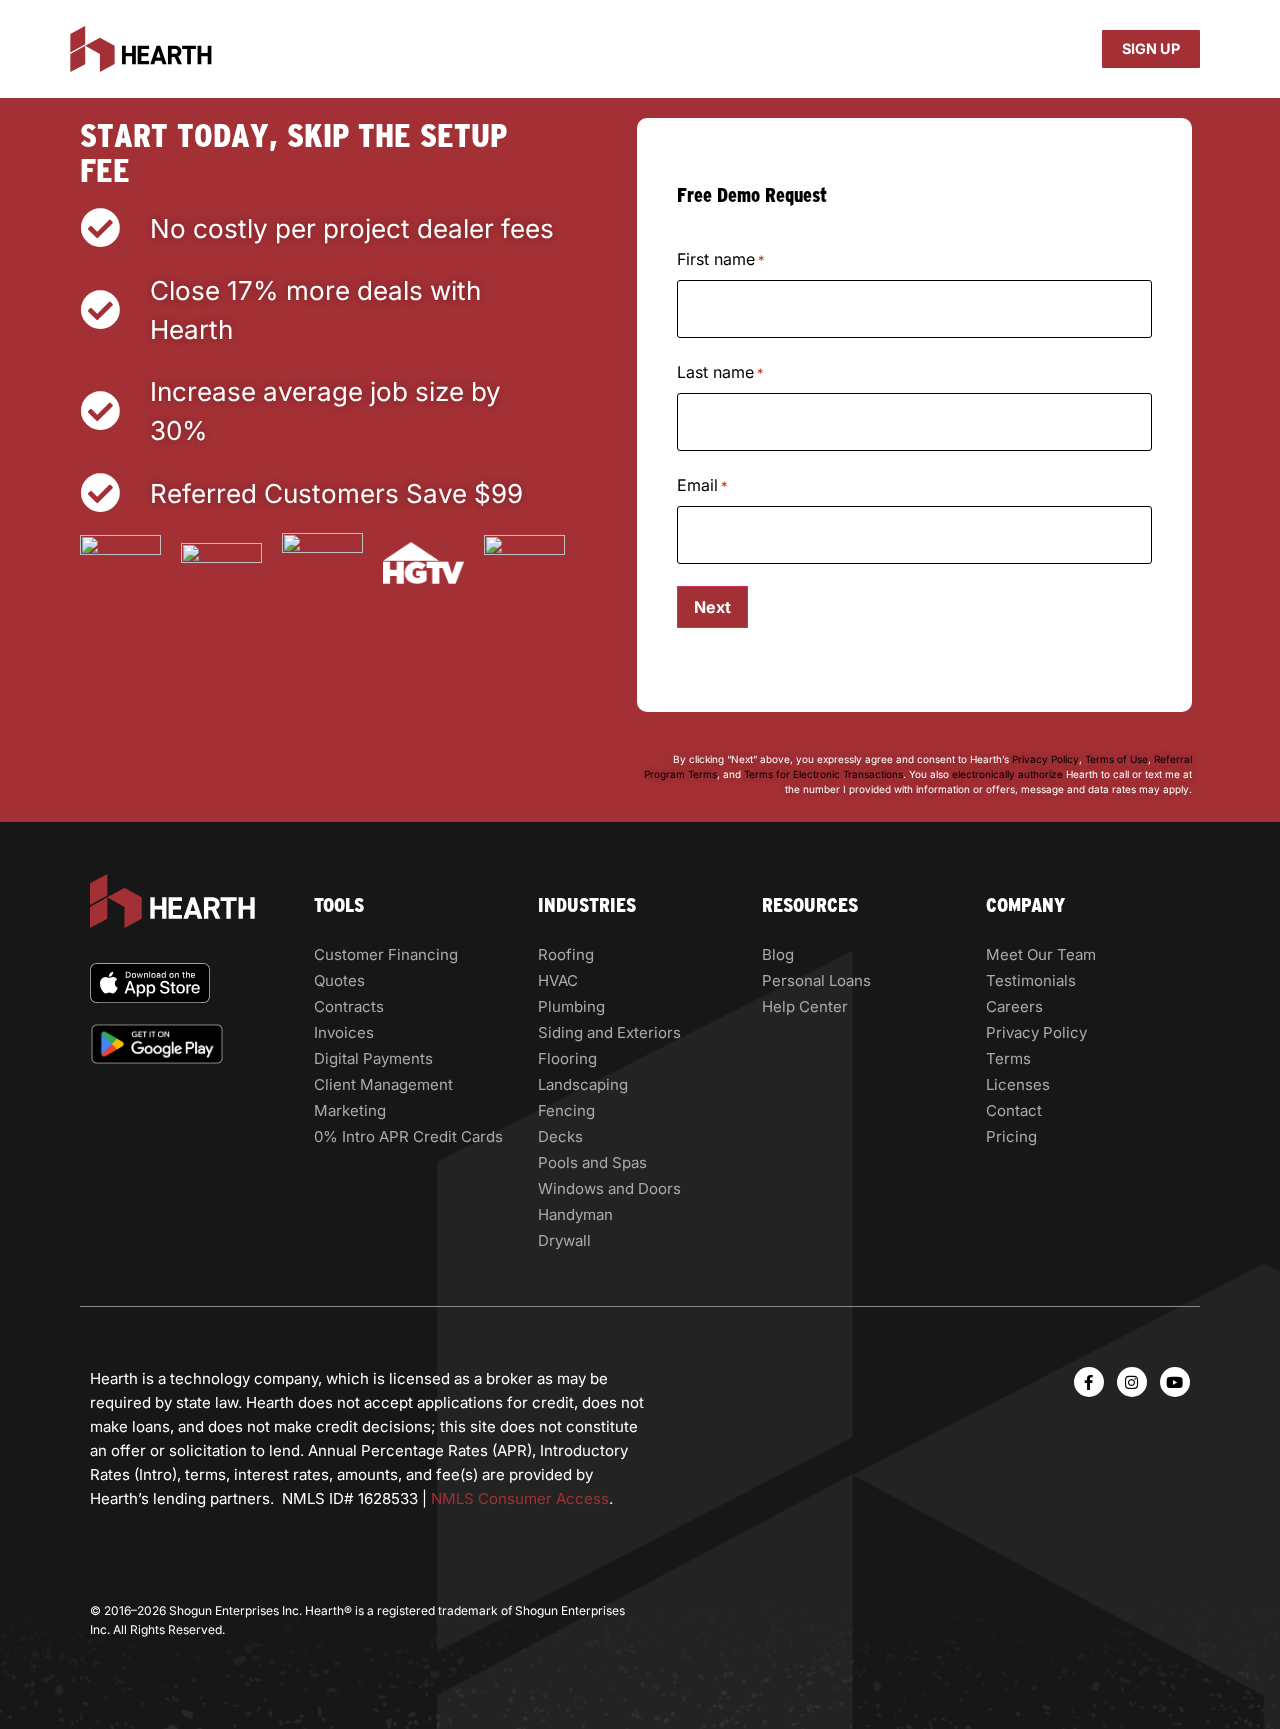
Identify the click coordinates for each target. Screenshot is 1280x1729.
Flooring (567, 1058)
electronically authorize (1007, 774)
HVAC (558, 980)
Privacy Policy (1045, 759)
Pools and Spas (592, 1162)
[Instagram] (1132, 1382)
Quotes (339, 980)
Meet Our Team (1041, 954)
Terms (1008, 1058)
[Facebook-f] (1089, 1382)
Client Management (383, 1084)
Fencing (566, 1110)
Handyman (575, 1214)
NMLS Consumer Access (520, 1498)
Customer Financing (386, 954)
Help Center (805, 1006)
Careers (1014, 1006)
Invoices (344, 1032)
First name (721, 259)
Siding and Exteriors (609, 1032)
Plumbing (571, 1006)
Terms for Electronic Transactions (823, 774)
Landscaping (583, 1084)
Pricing (1011, 1136)
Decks (560, 1136)
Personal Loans (816, 980)
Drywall (564, 1240)
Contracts (349, 1006)
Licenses (1018, 1084)
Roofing (566, 954)
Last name (720, 372)
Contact (1014, 1110)
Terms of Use (1115, 759)
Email (702, 485)
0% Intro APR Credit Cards (408, 1136)
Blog (778, 954)
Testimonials (1031, 980)
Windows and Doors (609, 1188)
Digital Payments (373, 1058)
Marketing (350, 1110)
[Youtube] (1175, 1382)
